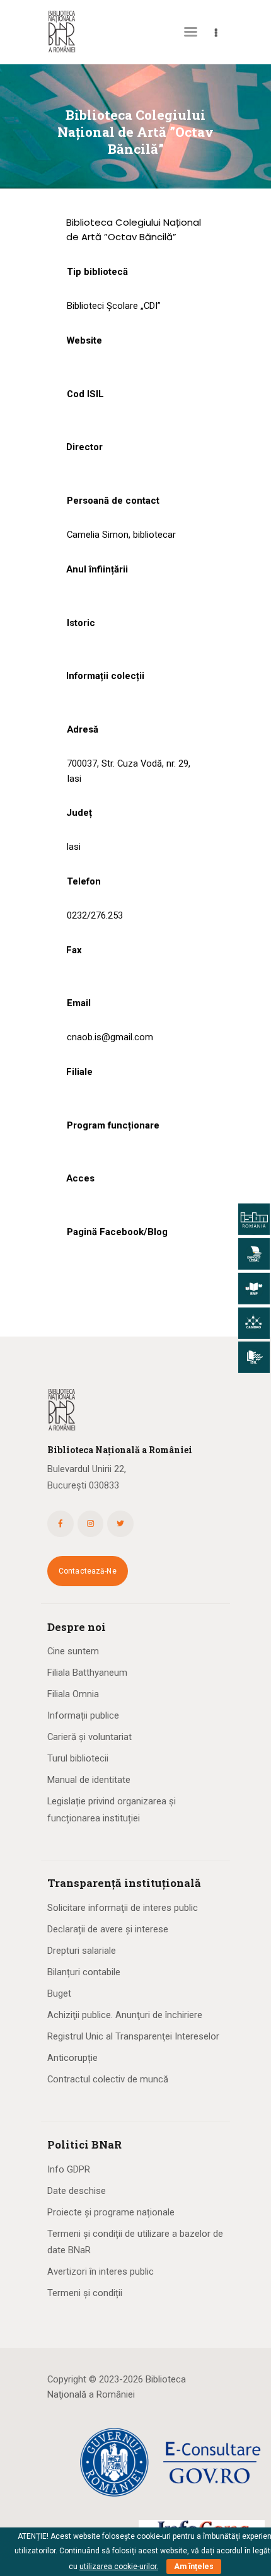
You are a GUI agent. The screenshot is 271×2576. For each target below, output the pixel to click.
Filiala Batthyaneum (87, 1673)
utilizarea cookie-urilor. (119, 2567)
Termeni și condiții (85, 2293)
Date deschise (77, 2191)
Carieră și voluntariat (89, 1737)
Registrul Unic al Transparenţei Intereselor (133, 2036)
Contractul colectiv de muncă (108, 2079)
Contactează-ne (88, 1571)
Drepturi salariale (82, 1951)
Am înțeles (194, 2567)
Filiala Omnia (73, 1694)
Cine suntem (73, 1651)
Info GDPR (69, 2169)
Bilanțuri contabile (84, 1972)
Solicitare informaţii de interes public (123, 1908)
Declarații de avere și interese (108, 1929)
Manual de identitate (89, 1780)
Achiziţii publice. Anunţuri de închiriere (125, 2015)
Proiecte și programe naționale (111, 2212)
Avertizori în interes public (101, 2271)
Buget (59, 1993)
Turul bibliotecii (78, 1758)
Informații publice (83, 1715)
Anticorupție (72, 2058)
